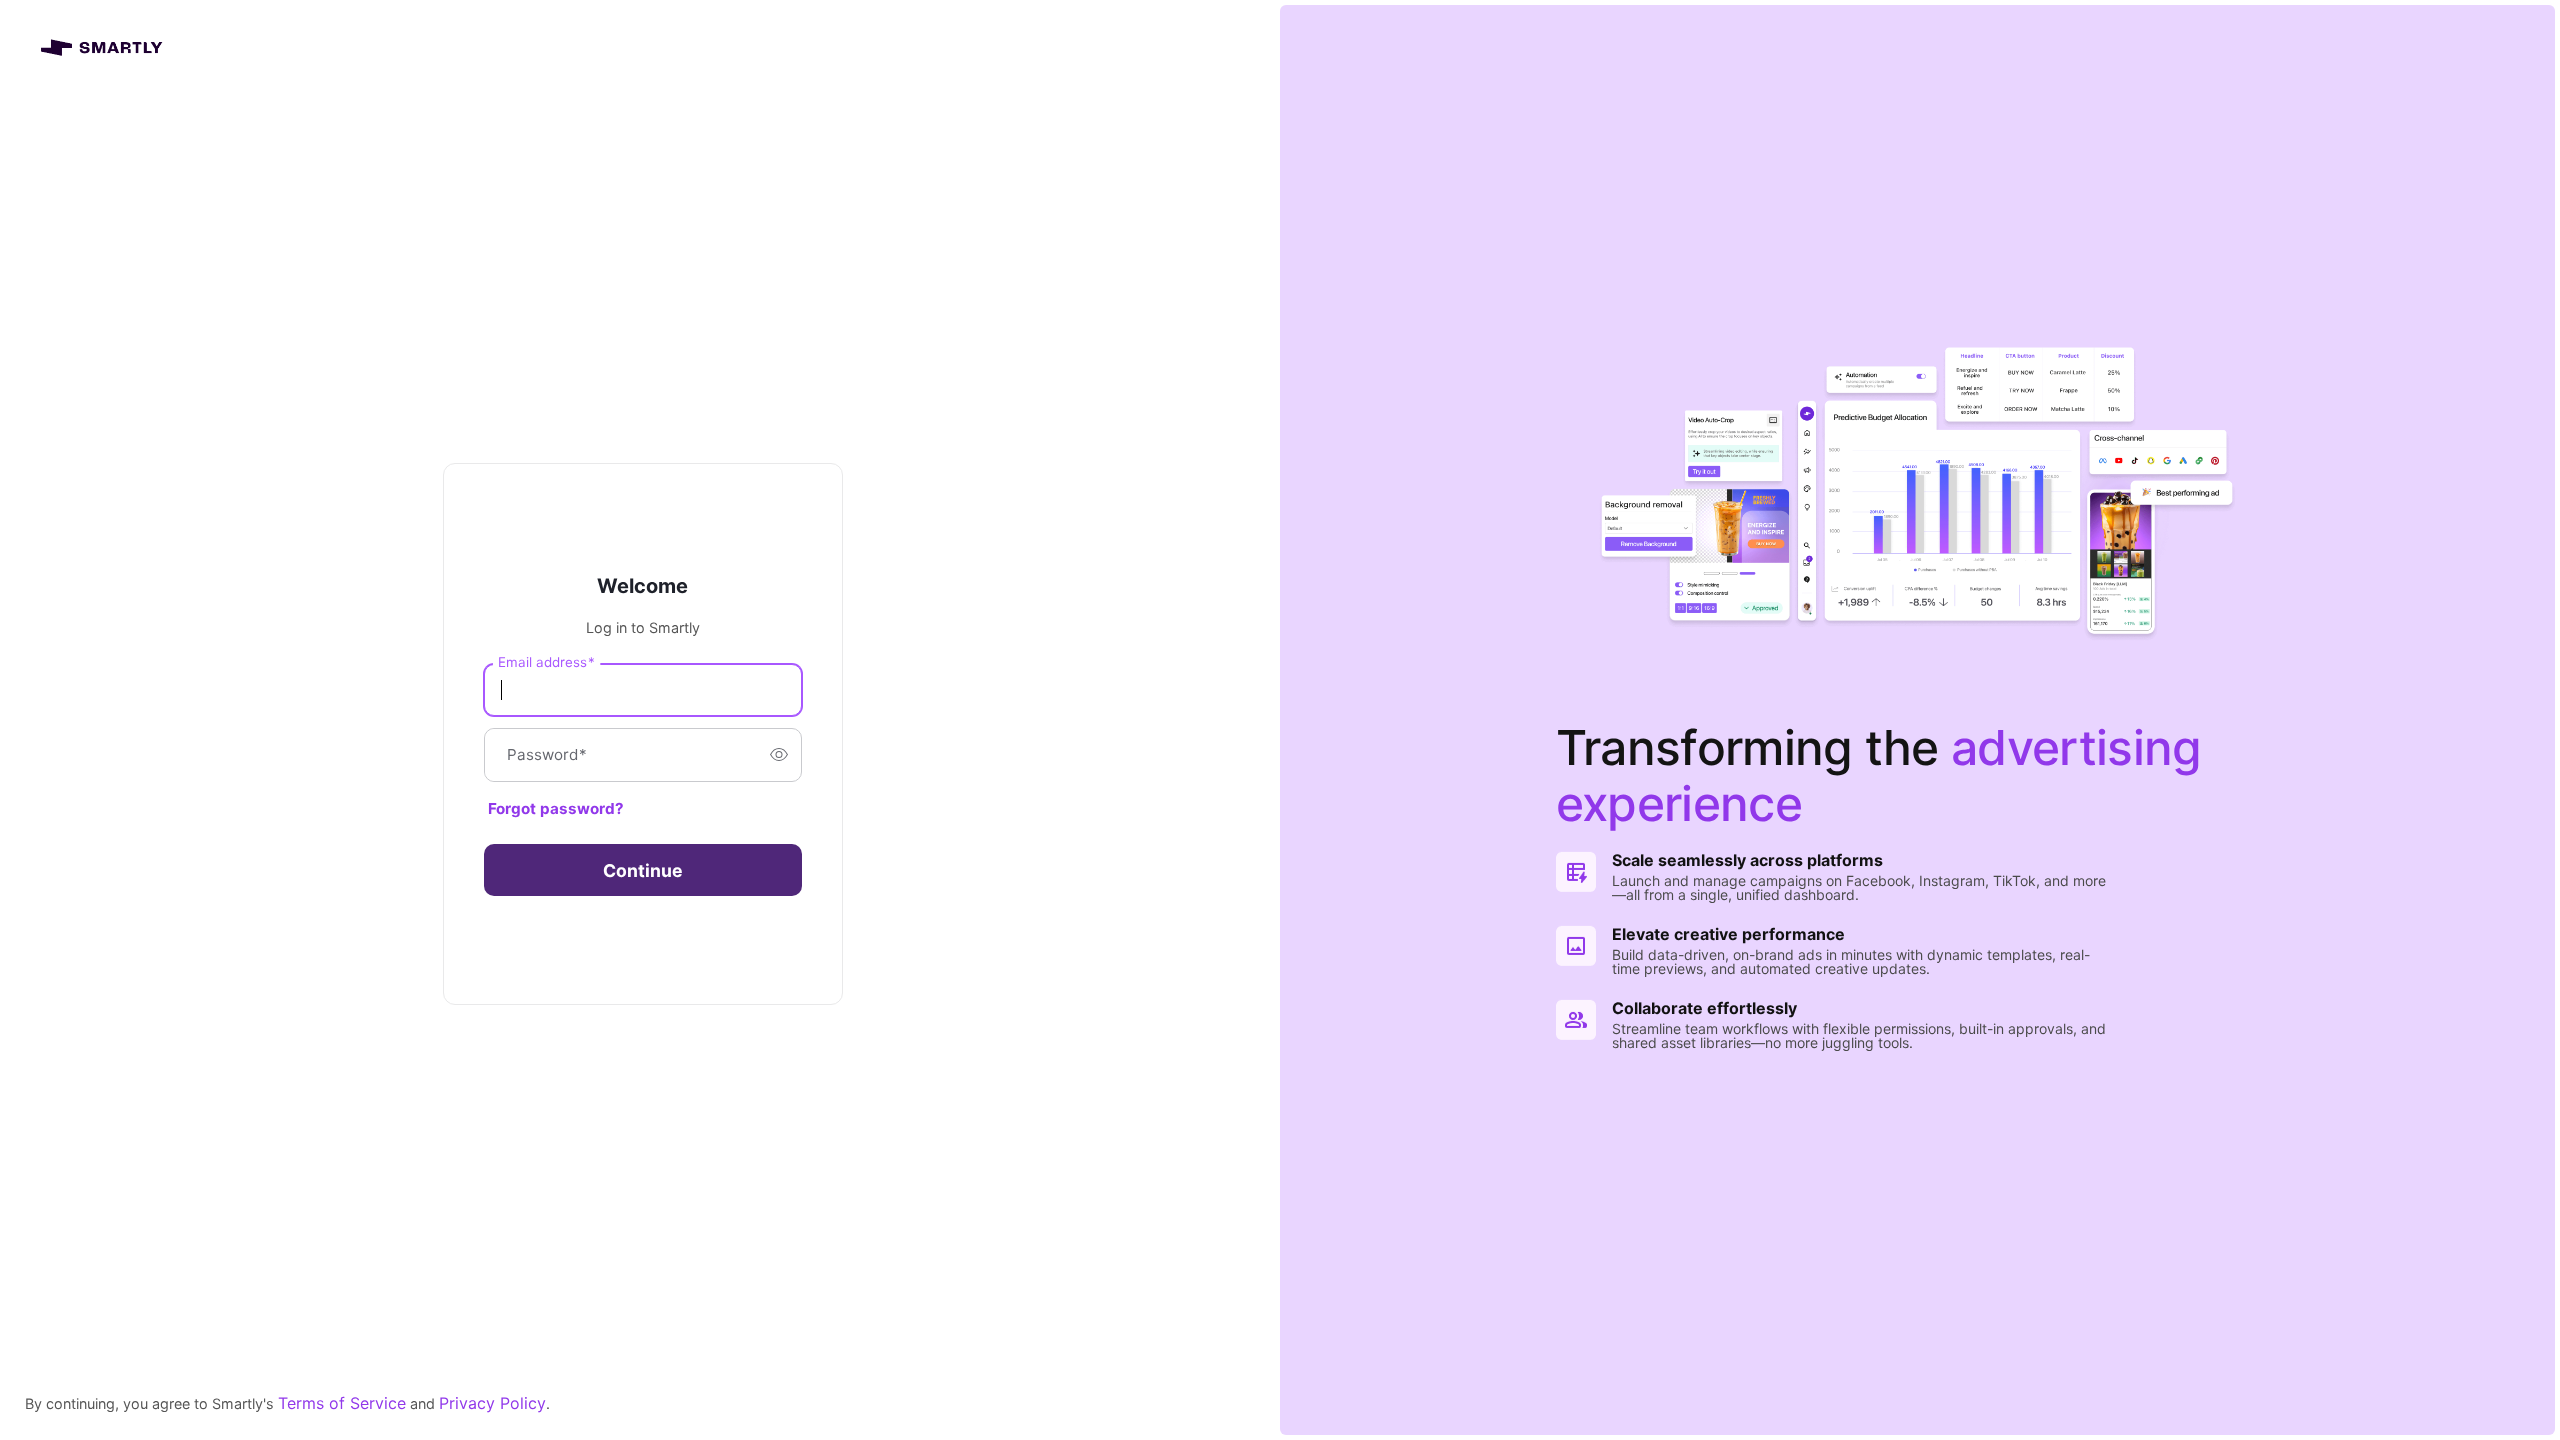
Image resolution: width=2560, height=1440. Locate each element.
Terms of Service (342, 1403)
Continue (643, 870)
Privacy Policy (492, 1403)
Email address (546, 661)
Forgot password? (556, 808)
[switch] (779, 755)
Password (547, 754)
